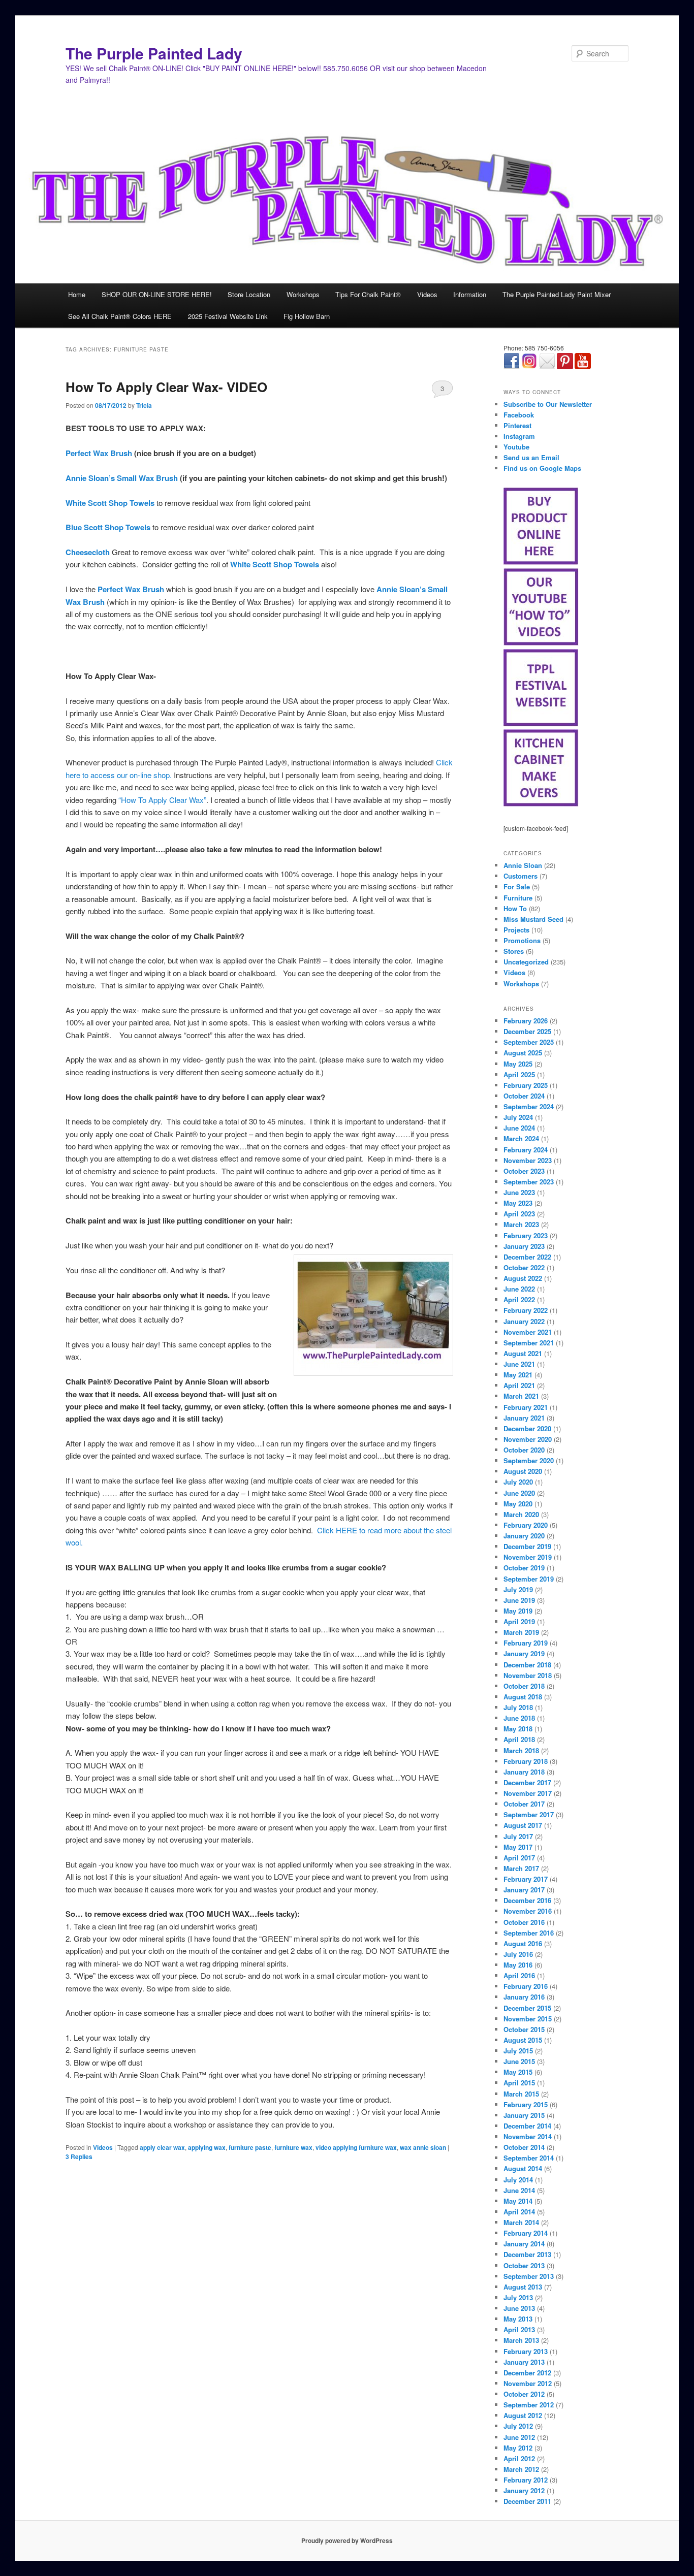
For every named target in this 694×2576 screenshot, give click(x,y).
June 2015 (519, 2061)
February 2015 (526, 2104)
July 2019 (518, 1589)
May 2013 (518, 2319)
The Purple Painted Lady (154, 53)
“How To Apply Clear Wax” (162, 800)
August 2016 (523, 1943)
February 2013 (526, 2351)
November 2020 (528, 1439)
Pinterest (517, 425)
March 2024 (521, 1138)
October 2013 (524, 2265)
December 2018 (527, 1665)
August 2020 (523, 1471)
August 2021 (523, 1353)
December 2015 (527, 2008)
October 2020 (524, 1450)
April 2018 (519, 1739)
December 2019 (527, 1546)
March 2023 (521, 1224)
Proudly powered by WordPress (347, 2540)
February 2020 (526, 1525)
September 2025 (529, 1042)
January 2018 (524, 1772)
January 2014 (524, 2244)
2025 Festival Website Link (228, 316)
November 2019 (528, 1557)
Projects (516, 930)
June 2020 (519, 1493)
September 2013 (529, 2276)
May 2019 (518, 1611)
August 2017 (523, 1825)
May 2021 (518, 1375)
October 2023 (524, 1171)
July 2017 (518, 1836)
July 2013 (518, 2297)
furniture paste (250, 2147)
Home (77, 294)
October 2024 (524, 1096)
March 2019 (521, 1632)
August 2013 (523, 2287)
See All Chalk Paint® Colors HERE (120, 316)
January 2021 (524, 1418)
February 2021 (526, 1407)
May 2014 (518, 2201)
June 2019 (519, 1600)
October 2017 (524, 1804)
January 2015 (524, 2115)
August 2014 (523, 2168)
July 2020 (518, 1482)
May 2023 (518, 1203)
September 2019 (529, 1579)
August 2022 (523, 1278)
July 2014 (518, 2180)
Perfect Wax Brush (99, 453)
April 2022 (519, 1299)
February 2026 (526, 1021)
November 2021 (528, 1332)
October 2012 (524, 2394)
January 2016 (524, 1997)
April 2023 (519, 1214)
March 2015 (521, 2094)
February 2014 (526, 2233)
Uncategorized (526, 962)
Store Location (249, 294)
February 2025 (526, 1085)
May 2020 (518, 1504)
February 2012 (526, 2480)
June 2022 (519, 1289)
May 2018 (518, 1729)
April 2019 (519, 1621)
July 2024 (518, 1117)
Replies (79, 2156)
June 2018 (519, 1718)
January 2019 (524, 1653)
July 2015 (518, 2051)
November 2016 (528, 1911)
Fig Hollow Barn (307, 316)
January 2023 (524, 1246)
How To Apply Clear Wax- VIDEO (166, 387)
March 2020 (521, 1514)
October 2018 (524, 1686)
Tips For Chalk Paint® (368, 294)
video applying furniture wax (356, 2147)
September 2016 (529, 1933)
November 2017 (528, 1793)
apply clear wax (162, 2147)
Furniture (518, 898)
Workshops (303, 294)
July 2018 (518, 1707)
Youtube (516, 447)
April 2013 (519, 2329)
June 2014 (519, 2190)
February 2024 (526, 1150)
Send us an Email (531, 457)
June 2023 (519, 1192)
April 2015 (519, 2083)
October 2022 (524, 1267)
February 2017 (526, 1879)
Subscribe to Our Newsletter (548, 404)
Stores (514, 951)
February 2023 (526, 1235)
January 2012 (524, 2490)
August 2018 (523, 1697)
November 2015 (528, 2019)
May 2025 (518, 1064)
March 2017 (521, 1868)
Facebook (519, 415)
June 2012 (519, 2437)
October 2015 (524, 2029)
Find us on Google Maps (542, 468)
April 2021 (519, 1385)
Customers (520, 876)
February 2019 (526, 1643)
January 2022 (524, 1321)
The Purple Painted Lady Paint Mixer (557, 294)
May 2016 (518, 1965)
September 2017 (529, 1814)
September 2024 (529, 1106)
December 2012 (527, 2373)
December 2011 (527, 2501)
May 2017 (518, 1847)
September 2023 (529, 1182)
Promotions (522, 940)
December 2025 (527, 1031)
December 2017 (527, 1782)
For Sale (517, 887)
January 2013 (524, 2362)
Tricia (144, 405)
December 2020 (527, 1428)
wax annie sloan (423, 2147)
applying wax (207, 2147)
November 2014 (528, 2136)
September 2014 (529, 2158)
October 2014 (524, 2147)
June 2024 (519, 1128)
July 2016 (518, 1954)
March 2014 (521, 2222)
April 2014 (519, 2212)
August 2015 (523, 2040)
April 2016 (519, 1975)
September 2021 (529, 1343)
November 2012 (528, 2383)
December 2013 (527, 2254)
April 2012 (519, 2458)
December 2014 (527, 2126)
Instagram (519, 436)
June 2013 (519, 2308)
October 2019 (524, 1568)
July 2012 (518, 2426)
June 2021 (519, 1364)
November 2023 (528, 1160)
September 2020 (529, 1460)
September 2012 (529, 2405)
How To (515, 908)
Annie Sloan (523, 865)
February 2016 (526, 1986)
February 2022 (526, 1310)
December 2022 (527, 1257)
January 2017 (524, 1890)
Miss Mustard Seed (533, 919)
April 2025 (519, 1074)
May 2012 (518, 2448)
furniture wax (293, 2147)
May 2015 (518, 2072)
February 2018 (526, 1761)
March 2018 (521, 1750)
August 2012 (523, 2415)
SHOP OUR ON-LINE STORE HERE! (157, 294)
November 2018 (528, 1675)
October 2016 (524, 1922)
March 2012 (521, 2469)
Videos (427, 294)
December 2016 (527, 1900)
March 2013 (521, 2340)
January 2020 (524, 1536)
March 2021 (521, 1396)
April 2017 (519, 1858)
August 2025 (523, 1053)
